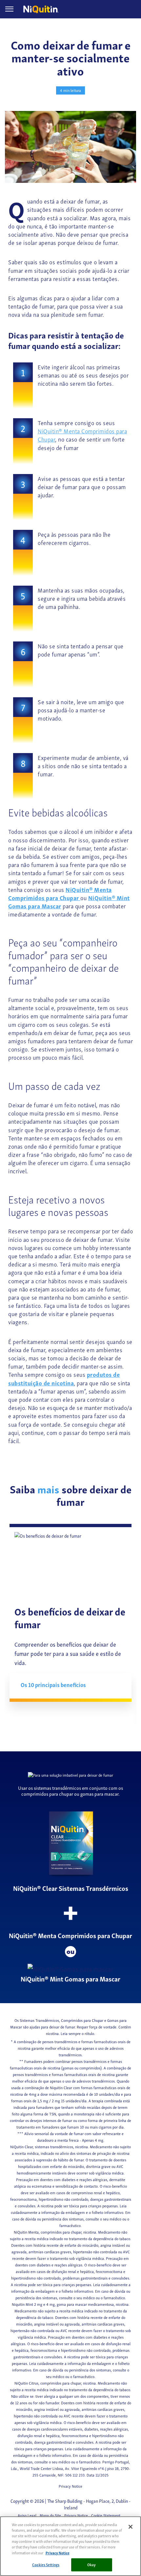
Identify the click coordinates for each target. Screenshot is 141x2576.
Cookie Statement (106, 2515)
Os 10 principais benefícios (53, 1685)
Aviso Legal (27, 2515)
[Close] (131, 2527)
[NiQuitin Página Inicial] (44, 9)
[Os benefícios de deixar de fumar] (70, 1565)
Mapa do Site (50, 2515)
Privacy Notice (70, 2486)
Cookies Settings (46, 2565)
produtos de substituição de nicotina (64, 1378)
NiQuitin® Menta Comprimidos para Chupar (82, 435)
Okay (91, 2565)
